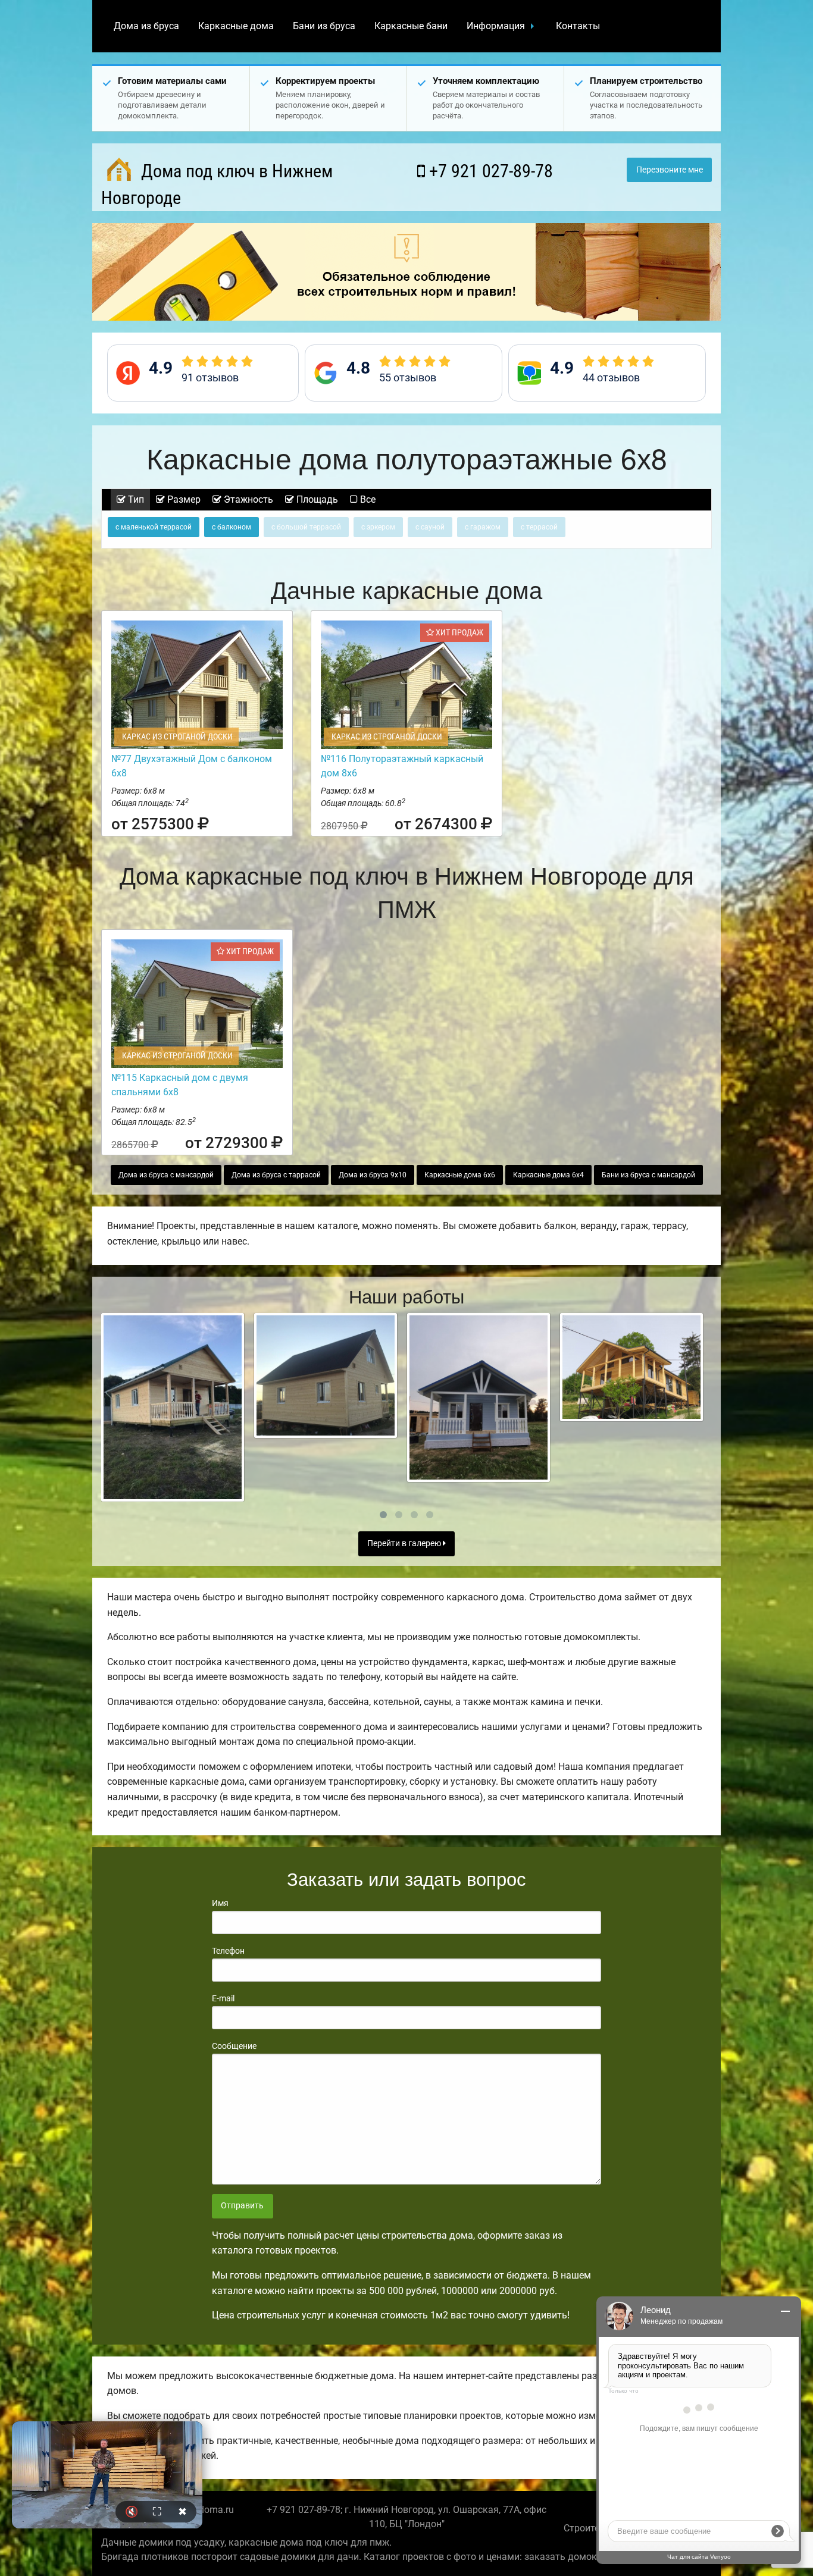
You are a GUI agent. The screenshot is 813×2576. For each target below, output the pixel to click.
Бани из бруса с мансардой (648, 1175)
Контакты (578, 26)
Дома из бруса (146, 26)
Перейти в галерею (405, 1544)
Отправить (242, 2206)
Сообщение (234, 2046)
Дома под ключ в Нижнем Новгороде (217, 184)
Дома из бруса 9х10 (373, 1175)
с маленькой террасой (154, 527)
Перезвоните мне (670, 170)
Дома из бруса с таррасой (276, 1175)
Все (367, 499)
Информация (496, 26)
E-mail (223, 1998)
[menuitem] (146, 26)
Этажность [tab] (247, 499)
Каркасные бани (411, 26)
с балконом (232, 527)
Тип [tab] (135, 499)
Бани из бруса (324, 26)
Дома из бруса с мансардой (166, 1175)
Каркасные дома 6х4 (548, 1175)
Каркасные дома (236, 26)
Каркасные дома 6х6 (460, 1175)
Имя (220, 1903)
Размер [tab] (183, 499)
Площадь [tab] (316, 499)
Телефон (228, 1951)
